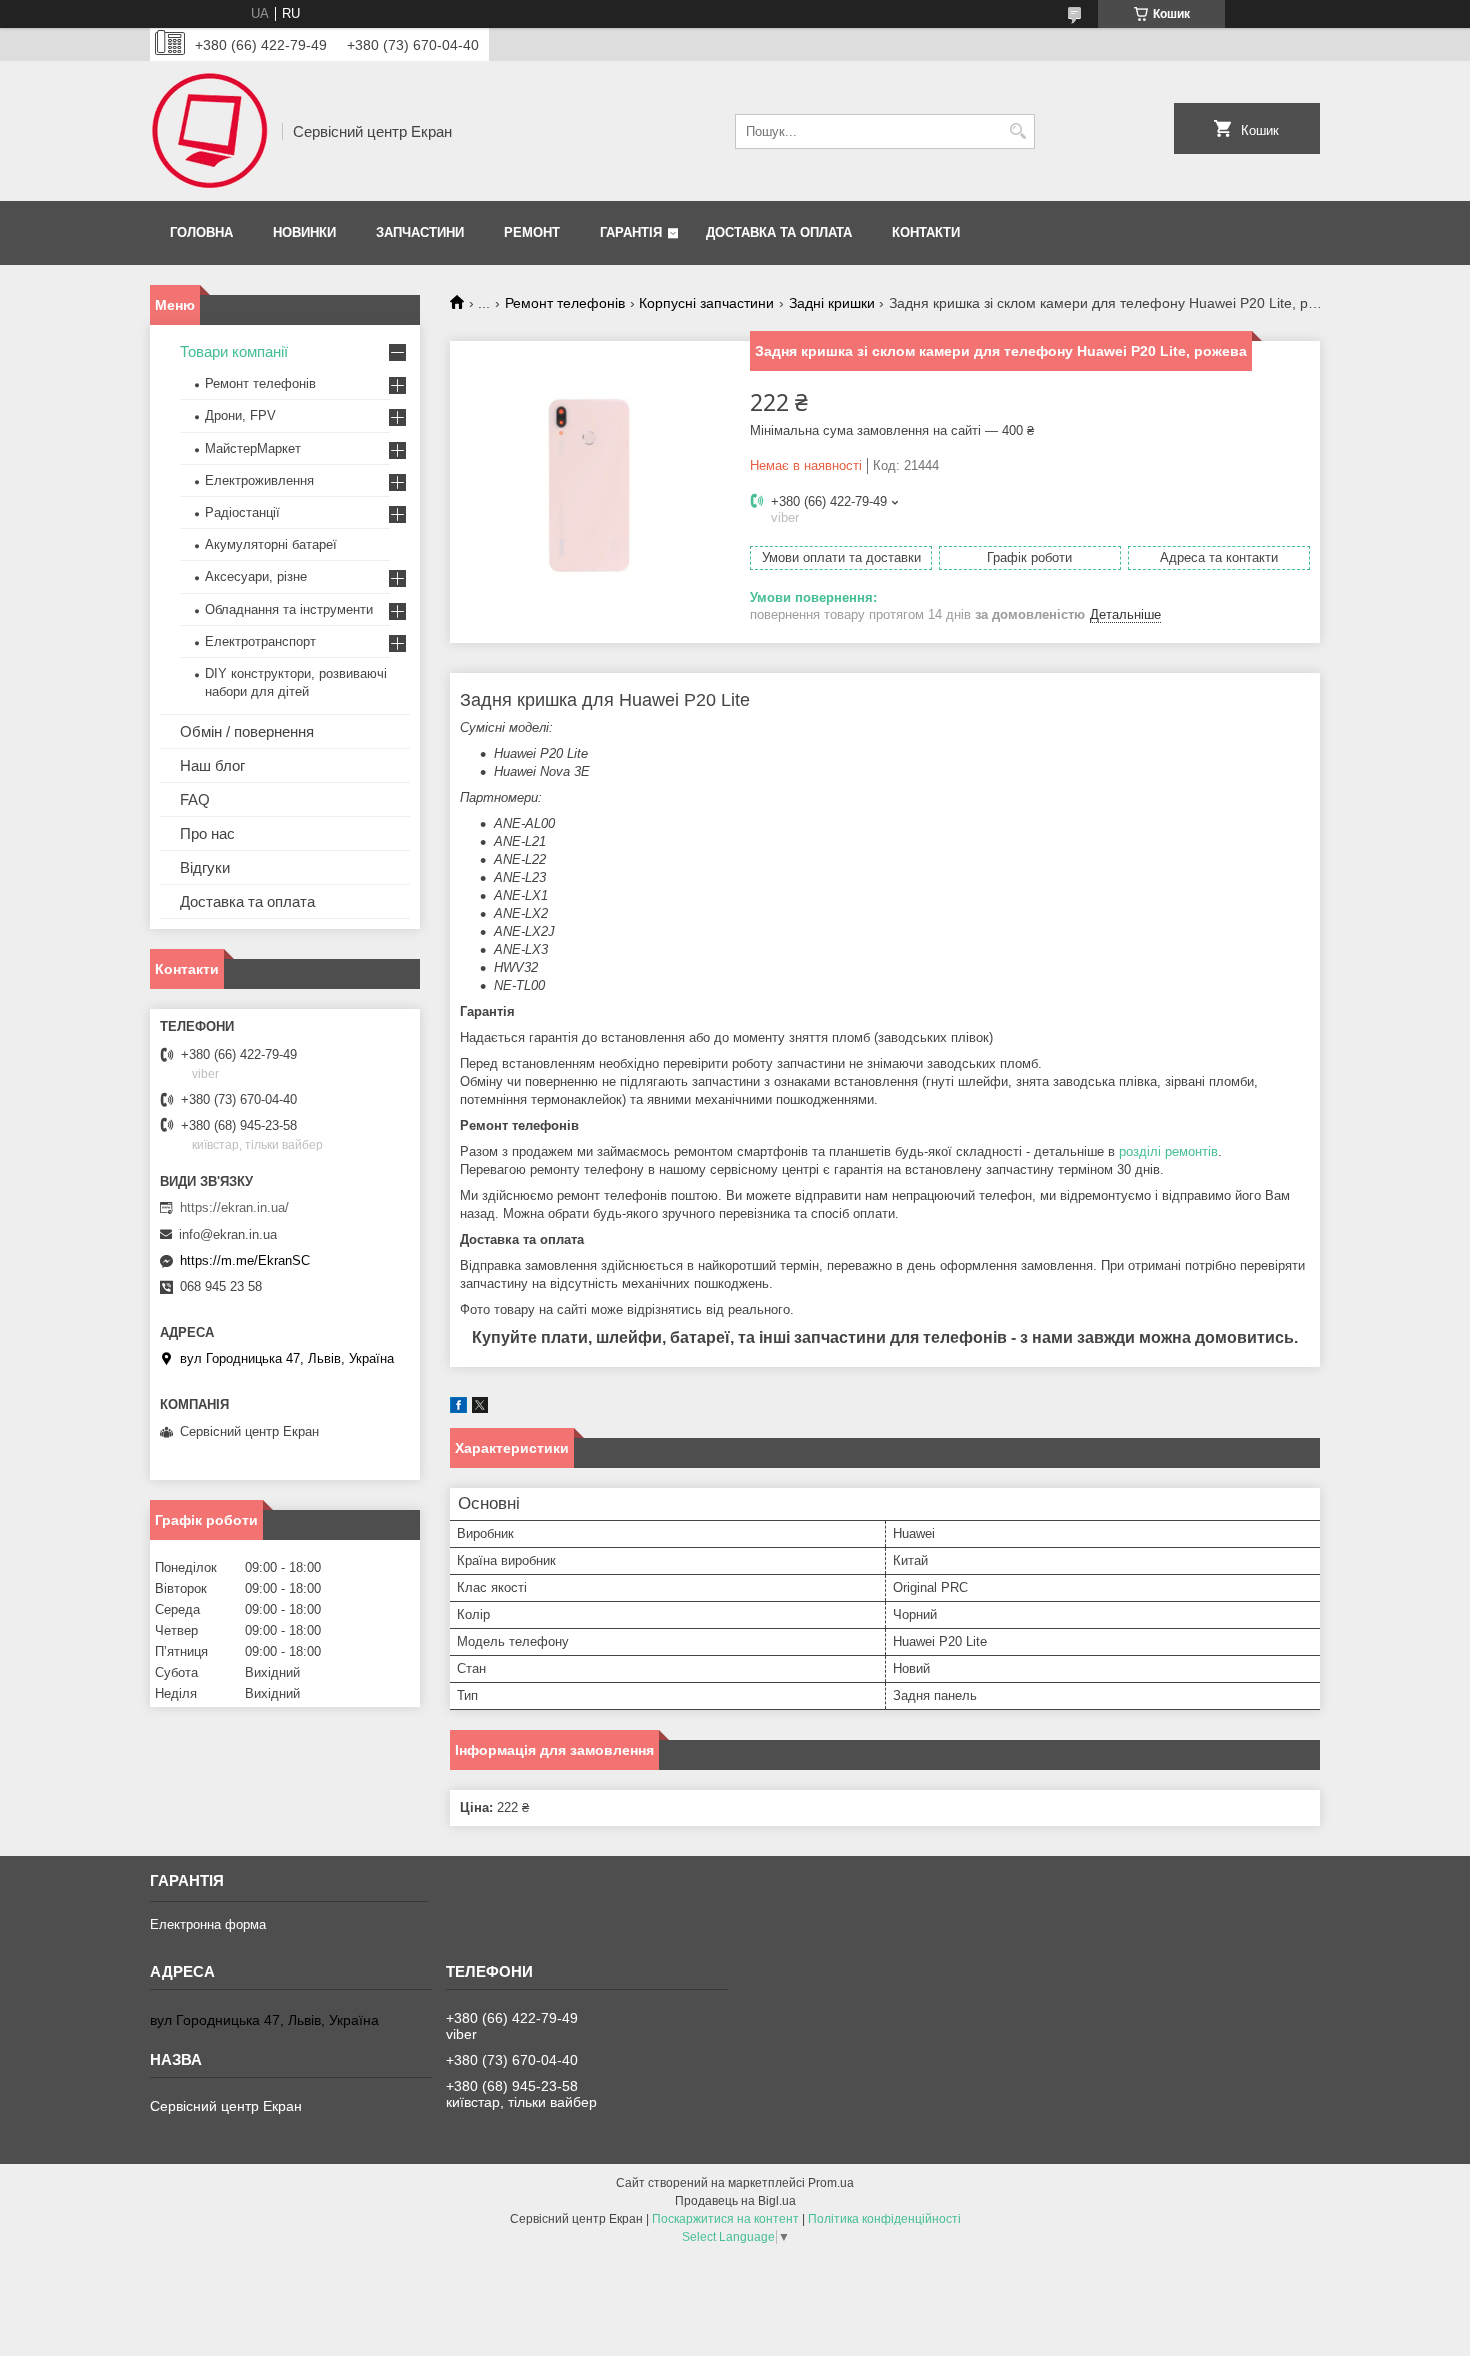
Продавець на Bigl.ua (735, 2201)
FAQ (195, 799)
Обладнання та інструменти (289, 609)
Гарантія (631, 232)
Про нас (207, 833)
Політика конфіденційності (884, 2219)
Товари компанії (234, 351)
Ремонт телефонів (565, 303)
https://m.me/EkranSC (245, 1260)
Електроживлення (259, 480)
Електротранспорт (260, 641)
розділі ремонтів (1168, 1151)
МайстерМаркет (253, 448)
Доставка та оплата (779, 232)
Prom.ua (831, 2183)
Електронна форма (208, 1924)
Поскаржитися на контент (725, 2219)
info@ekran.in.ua (228, 1234)
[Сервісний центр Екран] (209, 131)
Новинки (304, 232)
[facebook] (458, 1408)
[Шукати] (1017, 131)
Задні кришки (832, 303)
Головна (201, 232)
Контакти (926, 232)
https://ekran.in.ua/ (234, 1207)
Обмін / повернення (247, 731)
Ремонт (532, 232)
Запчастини (420, 232)
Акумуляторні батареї (271, 544)
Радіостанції (242, 512)
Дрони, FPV (240, 415)
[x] (480, 1408)
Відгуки (205, 867)
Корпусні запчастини (706, 303)
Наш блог (212, 765)
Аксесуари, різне (256, 576)
